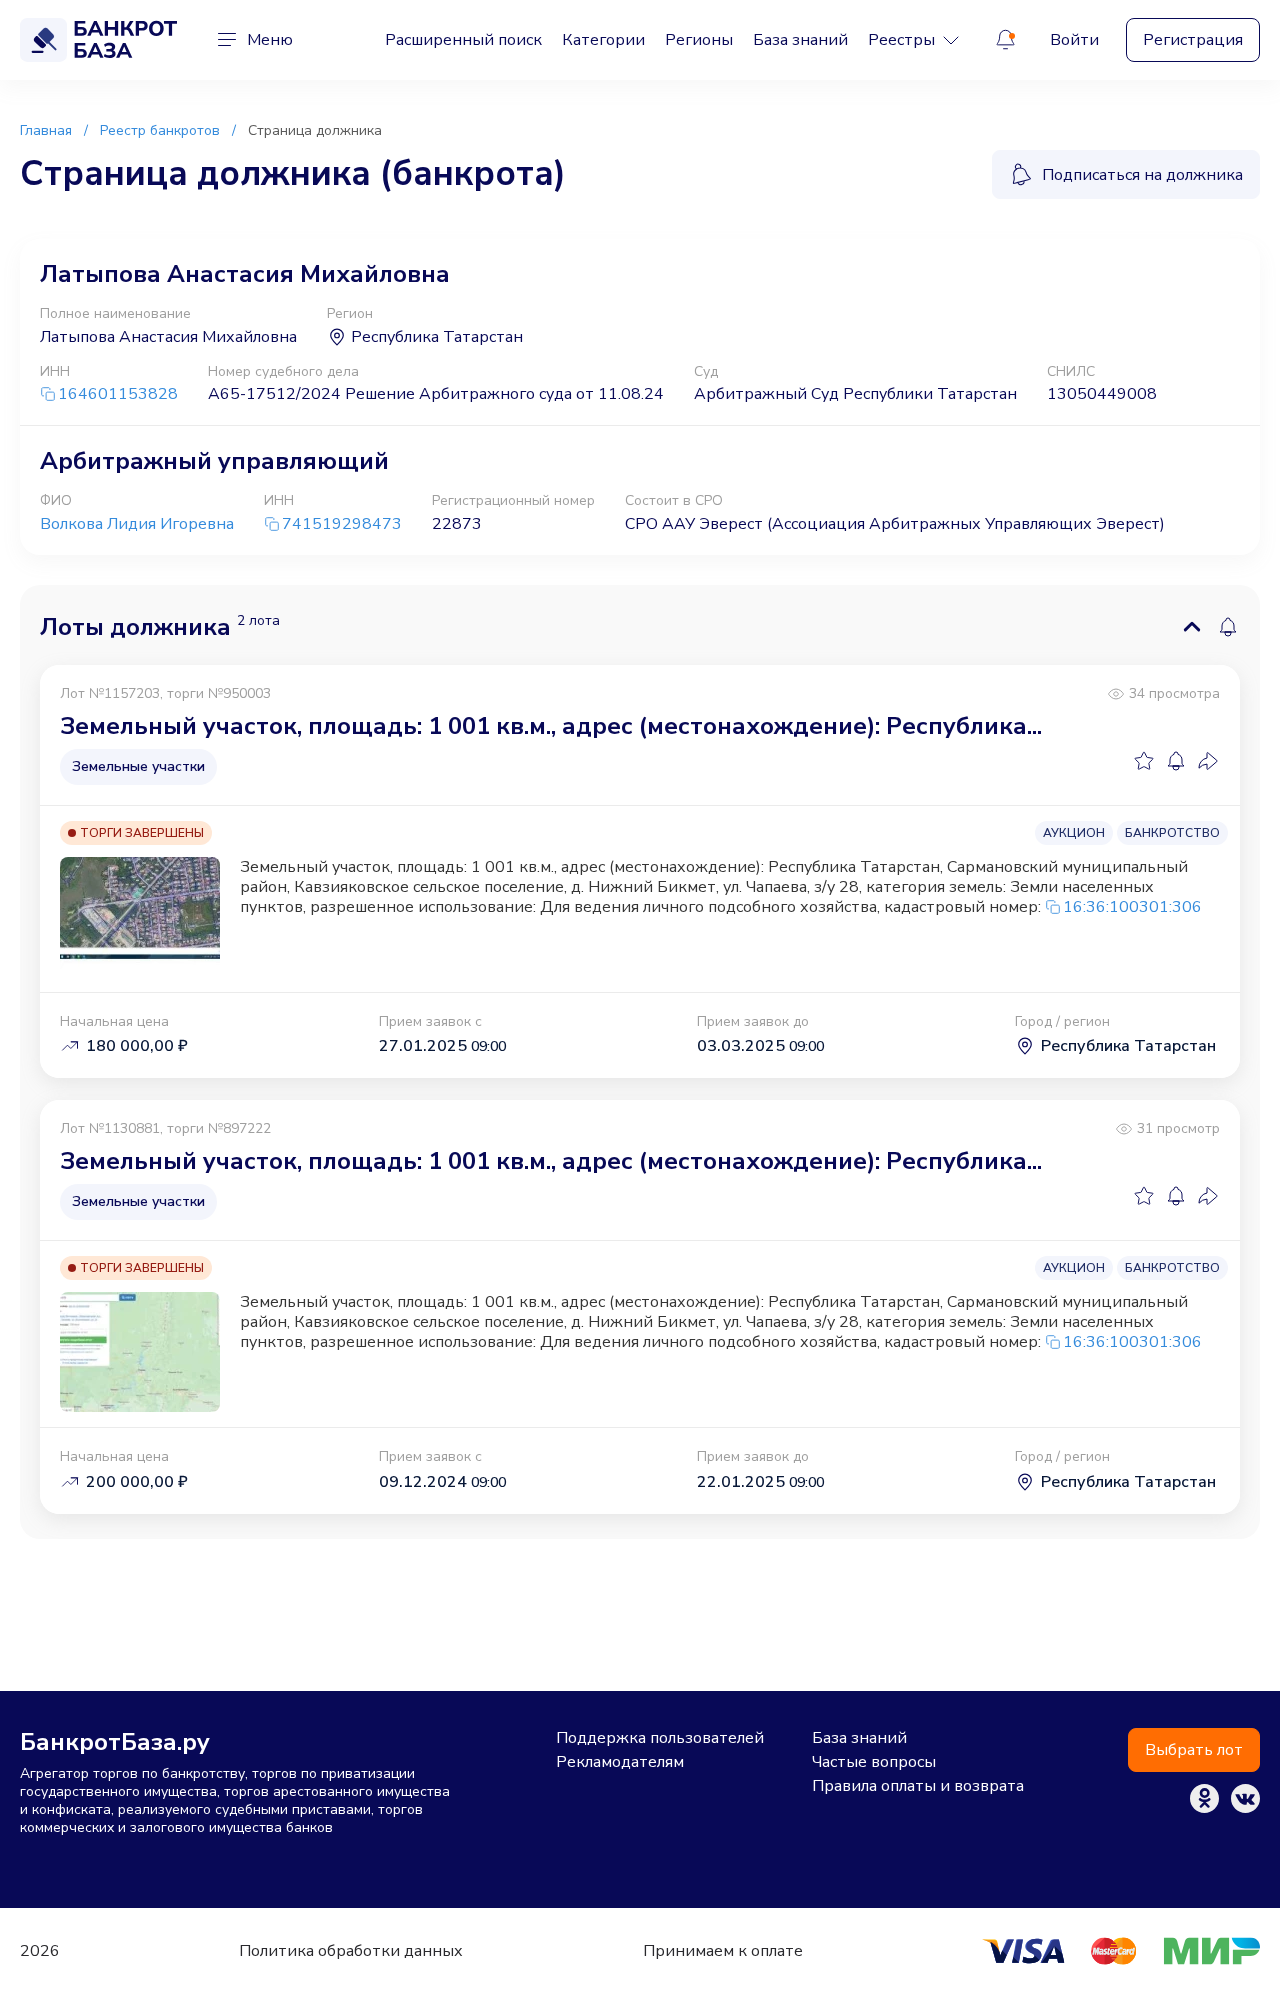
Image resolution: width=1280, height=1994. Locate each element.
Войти (1074, 40)
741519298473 (342, 524)
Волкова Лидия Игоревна (137, 524)
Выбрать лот (1194, 1750)
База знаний (800, 40)
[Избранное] (1144, 761)
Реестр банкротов (160, 130)
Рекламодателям (620, 1762)
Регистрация (1193, 40)
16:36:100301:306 (1132, 907)
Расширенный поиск (463, 40)
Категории (603, 40)
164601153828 (118, 394)
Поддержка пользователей (660, 1738)
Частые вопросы (874, 1762)
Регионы (699, 40)
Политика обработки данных (351, 1951)
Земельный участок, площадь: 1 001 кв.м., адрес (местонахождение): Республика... (551, 726)
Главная (46, 130)
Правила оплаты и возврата (918, 1786)
